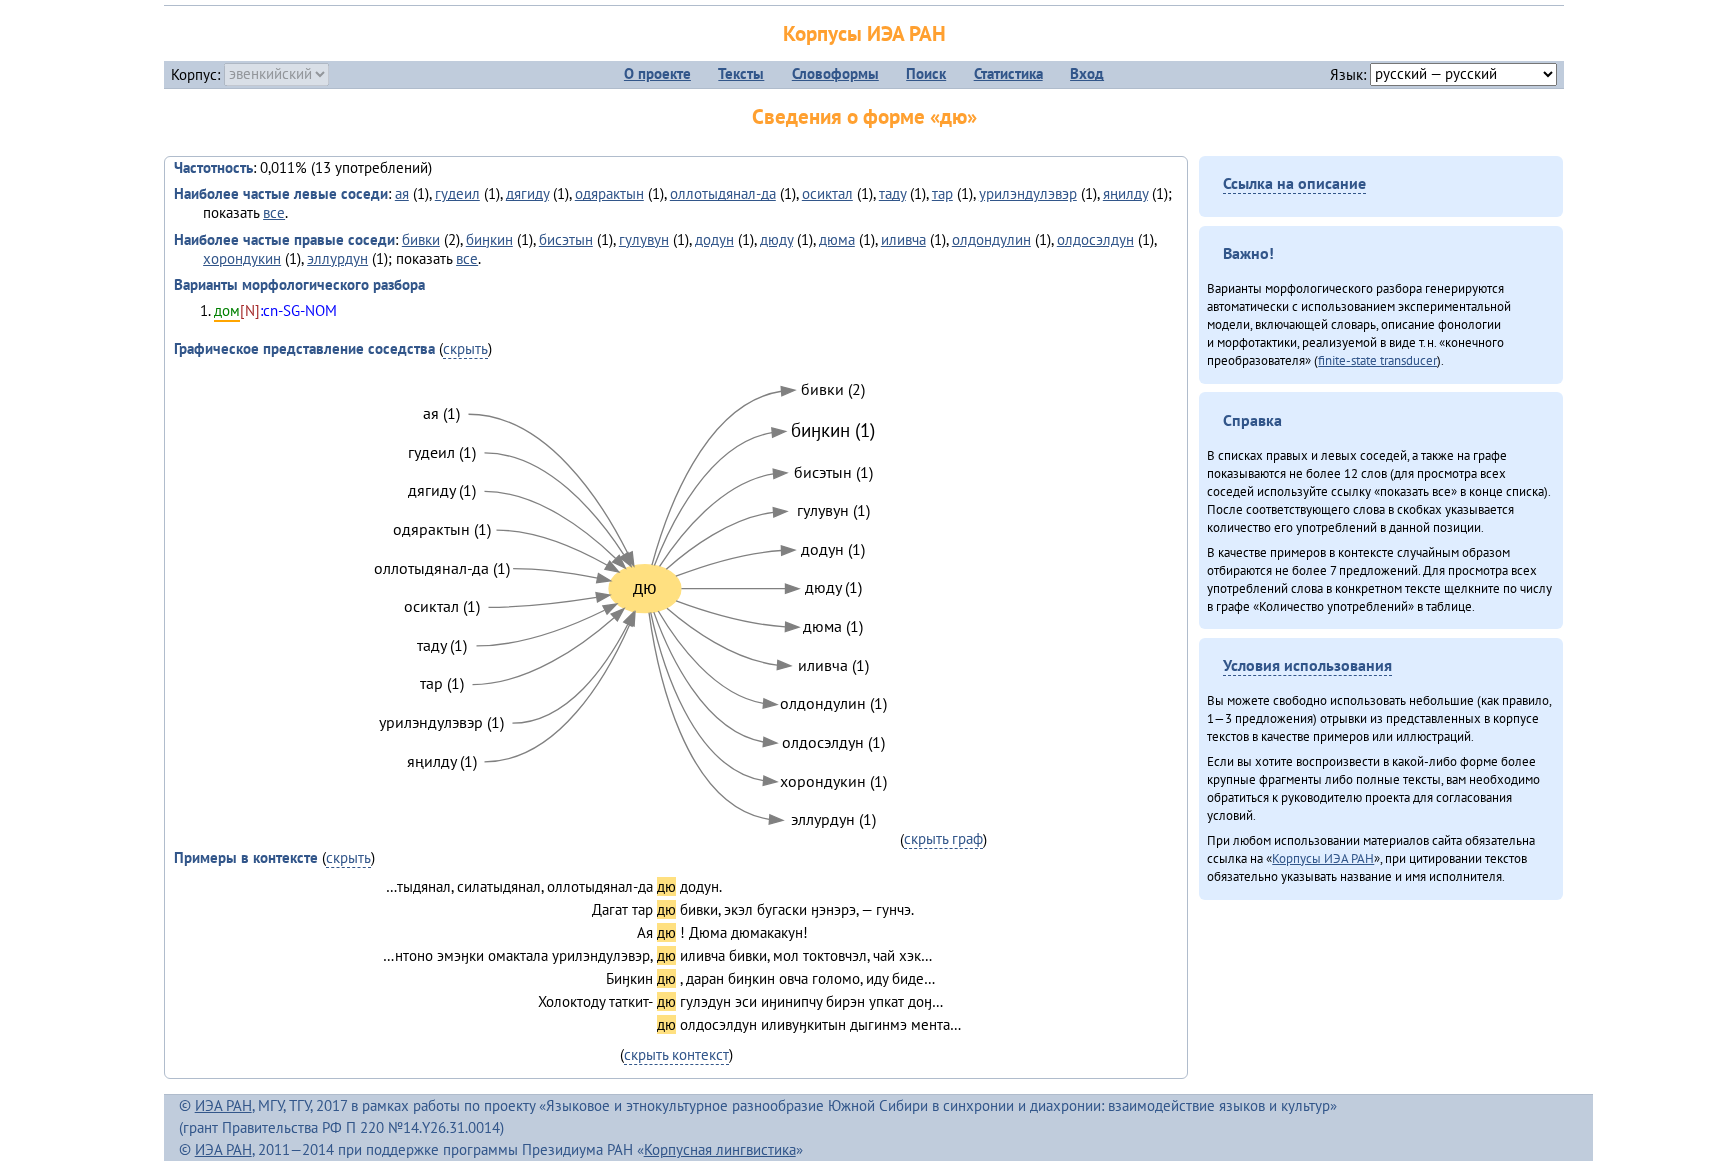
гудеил (457, 193)
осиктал (827, 193)
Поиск (926, 73)
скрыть (465, 348)
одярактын (609, 193)
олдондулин (991, 239)
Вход (1087, 73)
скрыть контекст (676, 1054)
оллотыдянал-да (723, 193)
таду (892, 193)
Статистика (1008, 73)
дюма (837, 239)
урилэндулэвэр (1028, 193)
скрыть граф (943, 838)
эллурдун (337, 258)
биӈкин (489, 239)
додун (714, 239)
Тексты (741, 73)
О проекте (657, 73)
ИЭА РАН (223, 1105)
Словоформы (835, 73)
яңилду (1125, 193)
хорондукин (242, 258)
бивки (421, 239)
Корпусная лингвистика (720, 1149)
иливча (903, 239)
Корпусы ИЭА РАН (864, 33)
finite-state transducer (1377, 360)
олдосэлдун (1095, 239)
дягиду (527, 193)
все (274, 212)
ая (402, 193)
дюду (776, 239)
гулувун (644, 239)
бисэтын (566, 239)
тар (942, 193)
